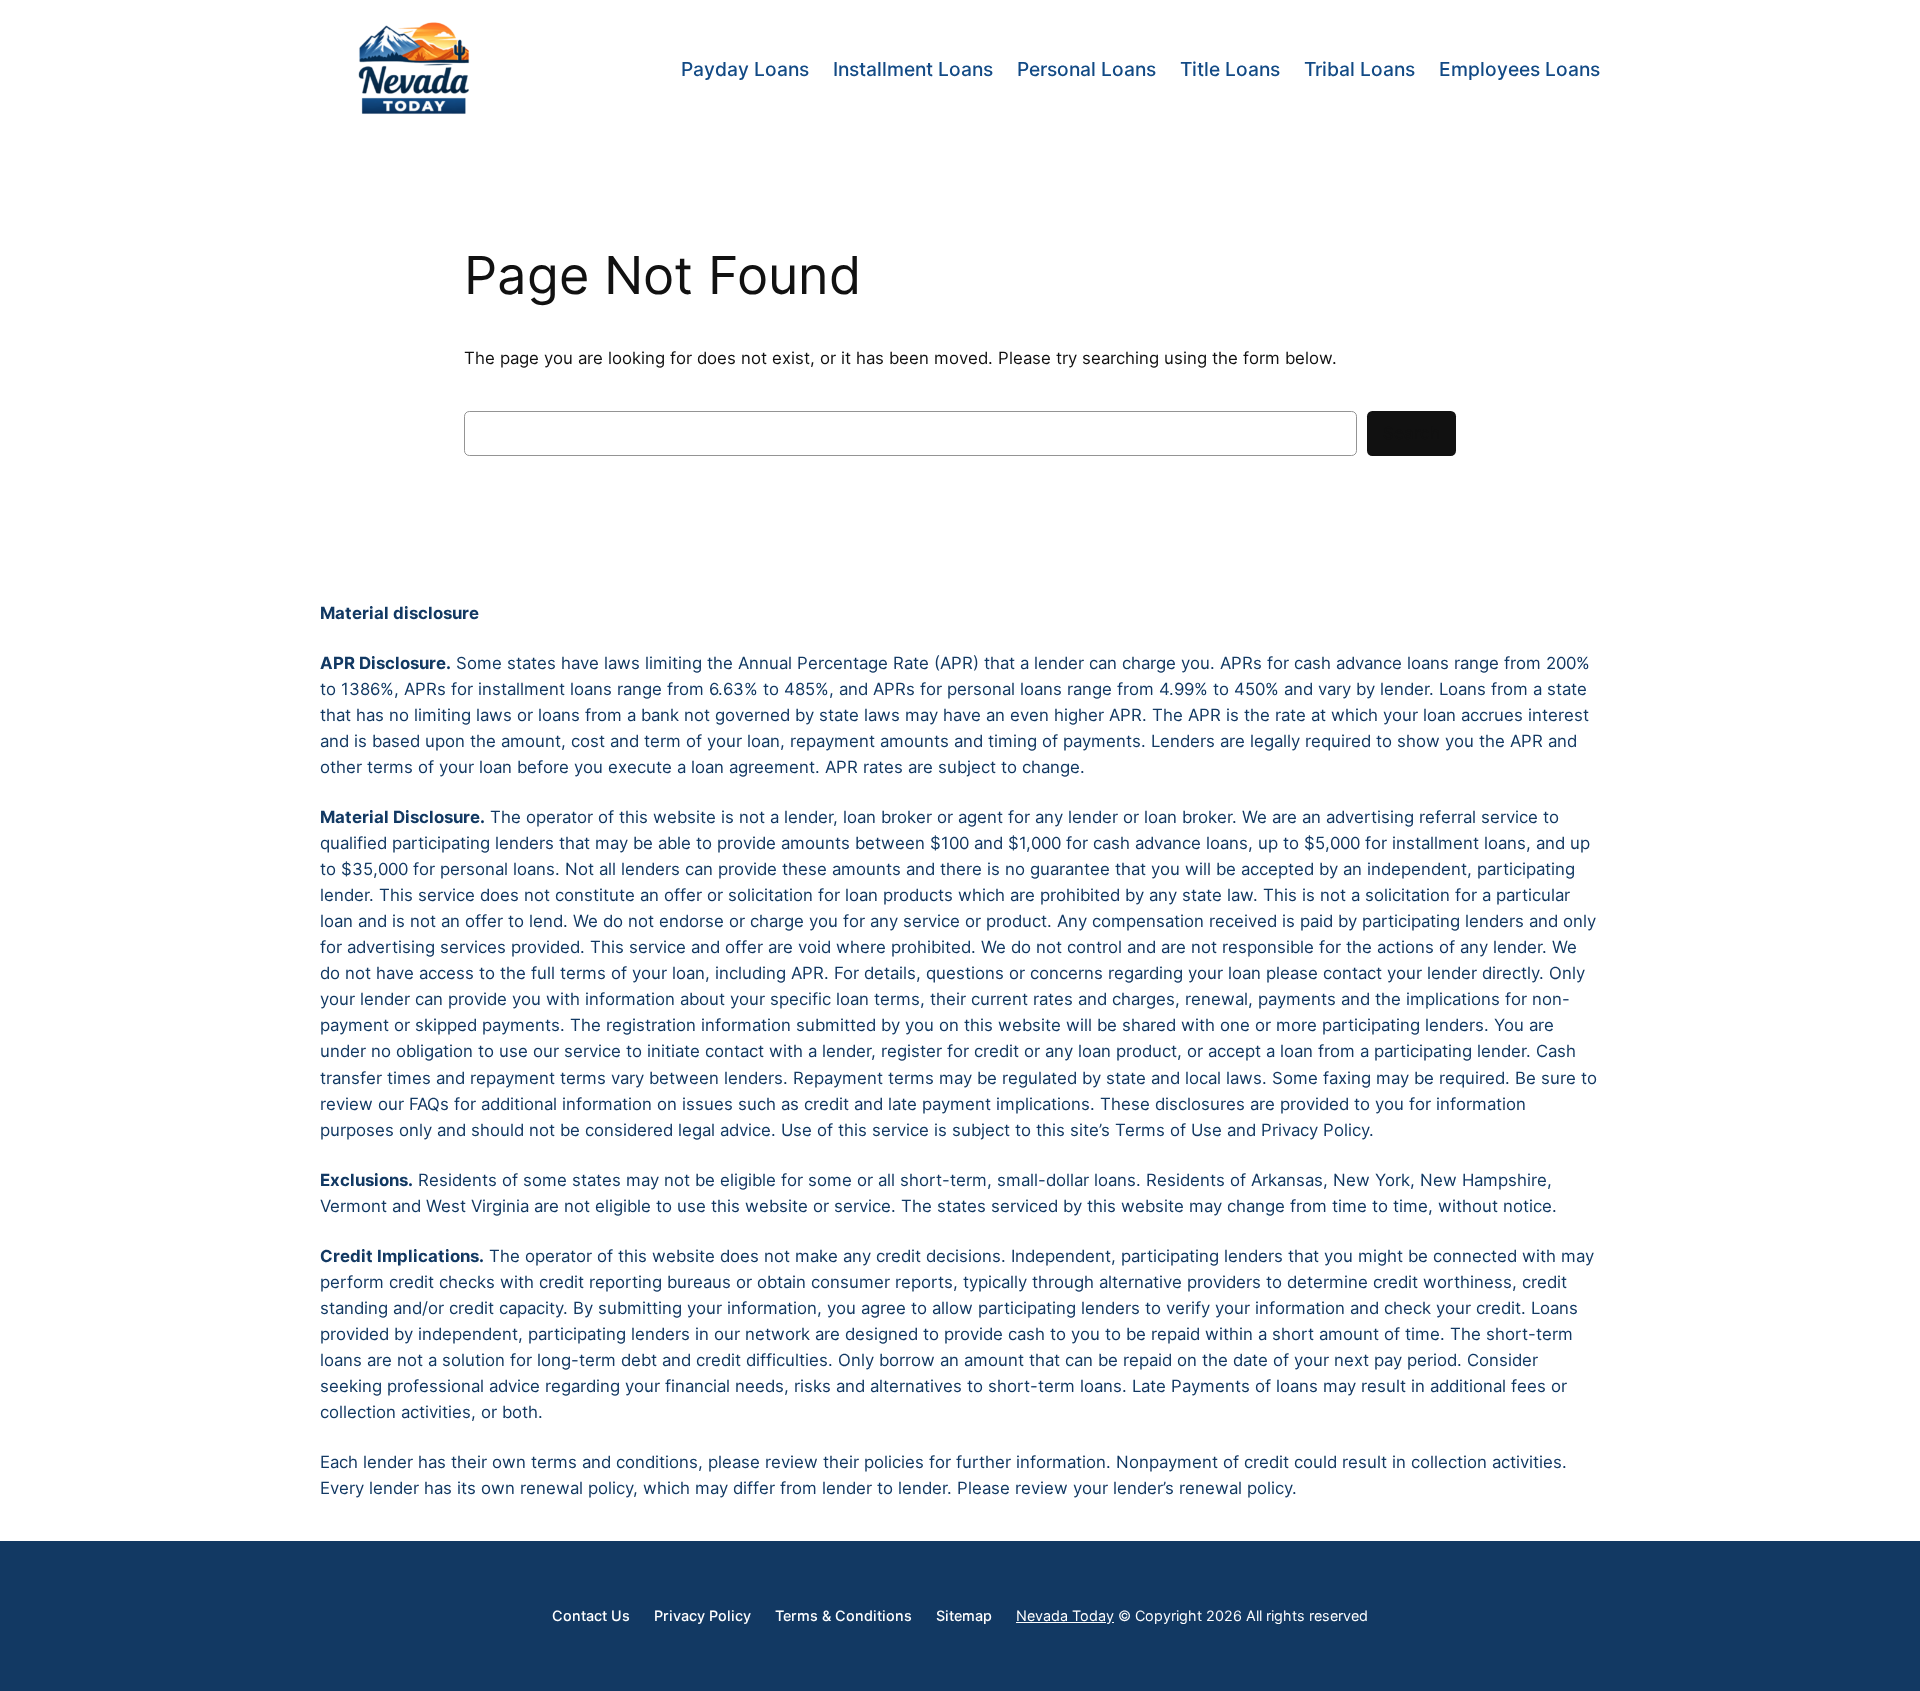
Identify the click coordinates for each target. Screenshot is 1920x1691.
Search (1411, 433)
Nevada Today (1065, 1615)
